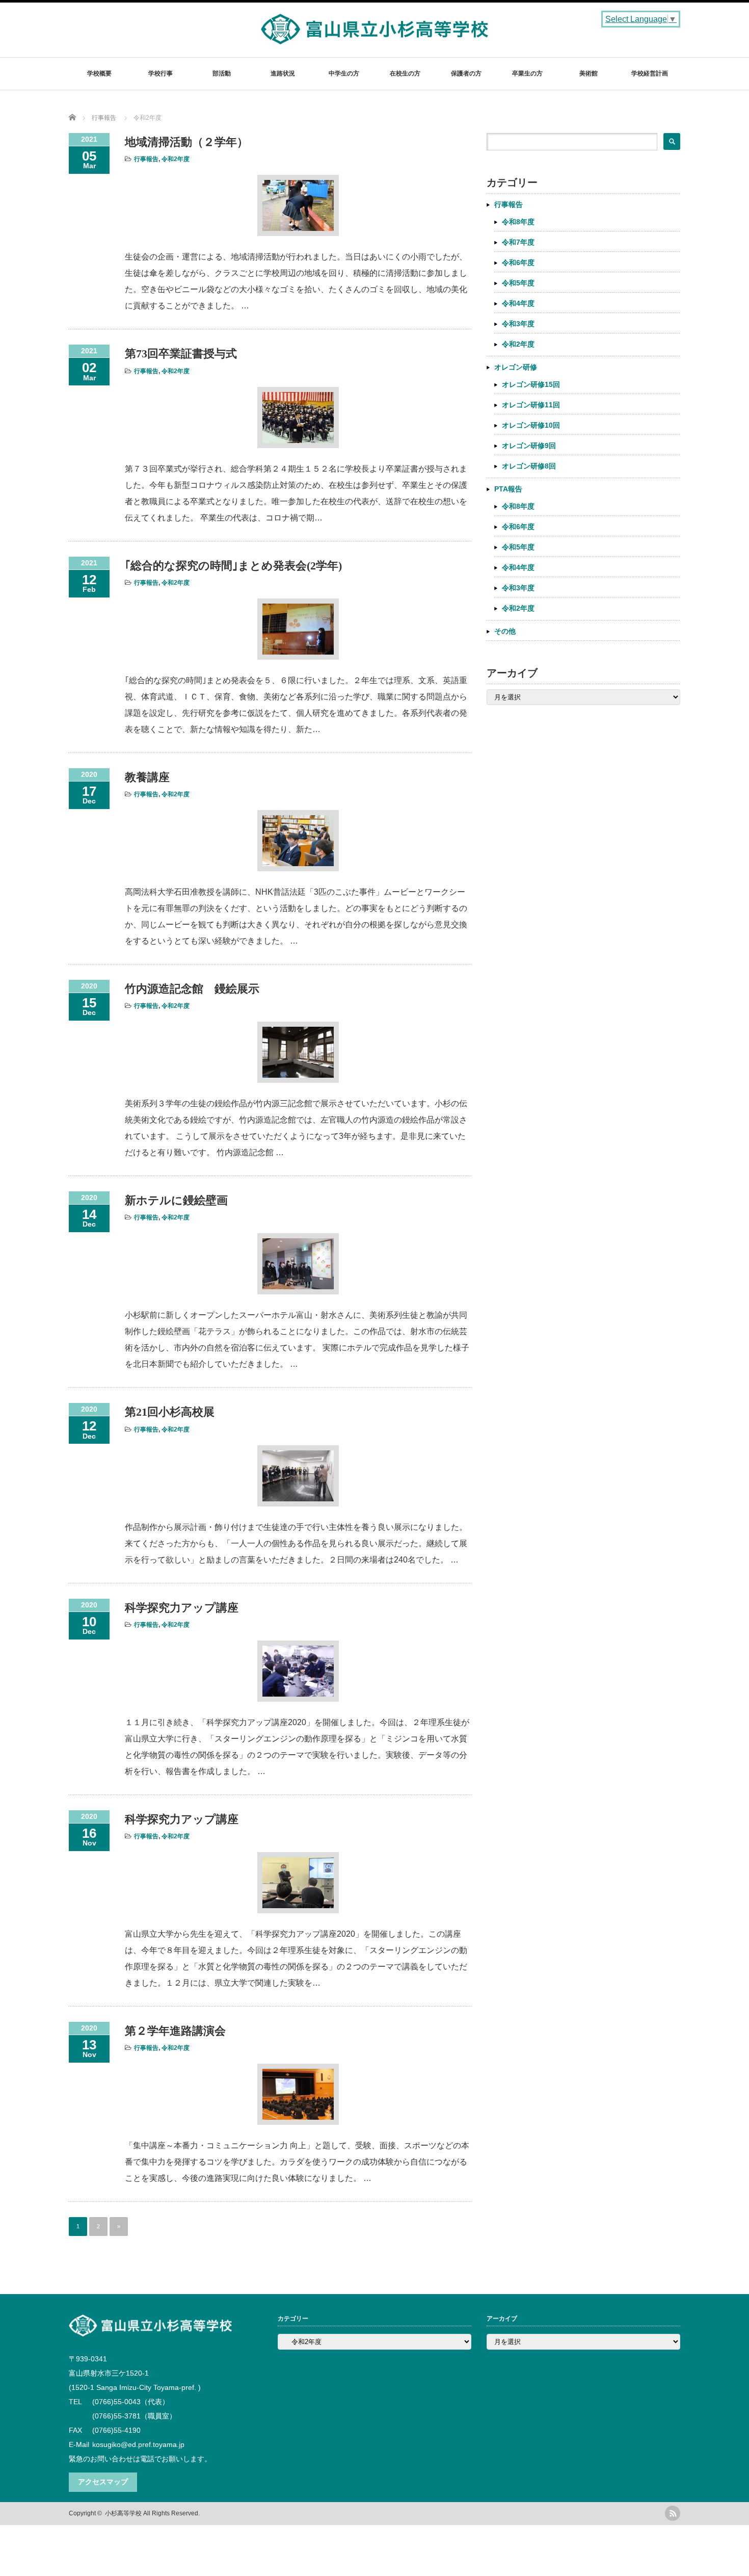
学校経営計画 (650, 73)
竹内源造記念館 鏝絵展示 (192, 989)
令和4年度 (518, 303)
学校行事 (160, 73)
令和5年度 (518, 283)
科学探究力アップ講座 (182, 1608)
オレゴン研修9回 (529, 446)
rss (673, 2513)
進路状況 (283, 73)
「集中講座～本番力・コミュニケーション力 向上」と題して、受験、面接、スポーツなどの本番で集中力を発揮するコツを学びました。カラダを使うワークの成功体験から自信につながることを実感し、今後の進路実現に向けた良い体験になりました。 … (297, 2162)
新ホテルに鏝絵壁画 (176, 1200)
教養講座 (147, 777)
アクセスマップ (103, 2482)
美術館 (588, 73)
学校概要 (99, 73)
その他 (505, 631)
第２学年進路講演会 (175, 2031)
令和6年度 (518, 263)
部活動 (222, 73)
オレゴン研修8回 (529, 466)
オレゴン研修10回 (531, 425)
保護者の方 (466, 73)
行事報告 (146, 159)
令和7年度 (518, 242)
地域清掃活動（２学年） (186, 142)
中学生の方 (344, 73)
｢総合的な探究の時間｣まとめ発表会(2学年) (233, 566)
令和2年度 (176, 159)
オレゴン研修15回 (531, 384)
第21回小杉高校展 (170, 1412)
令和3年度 (518, 324)
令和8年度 (518, 222)
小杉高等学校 (123, 2513)
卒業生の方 (527, 73)
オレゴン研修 (516, 367)
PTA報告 (508, 489)
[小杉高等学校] (375, 39)
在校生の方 (405, 73)
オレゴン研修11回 (531, 405)
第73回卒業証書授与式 (181, 354)
